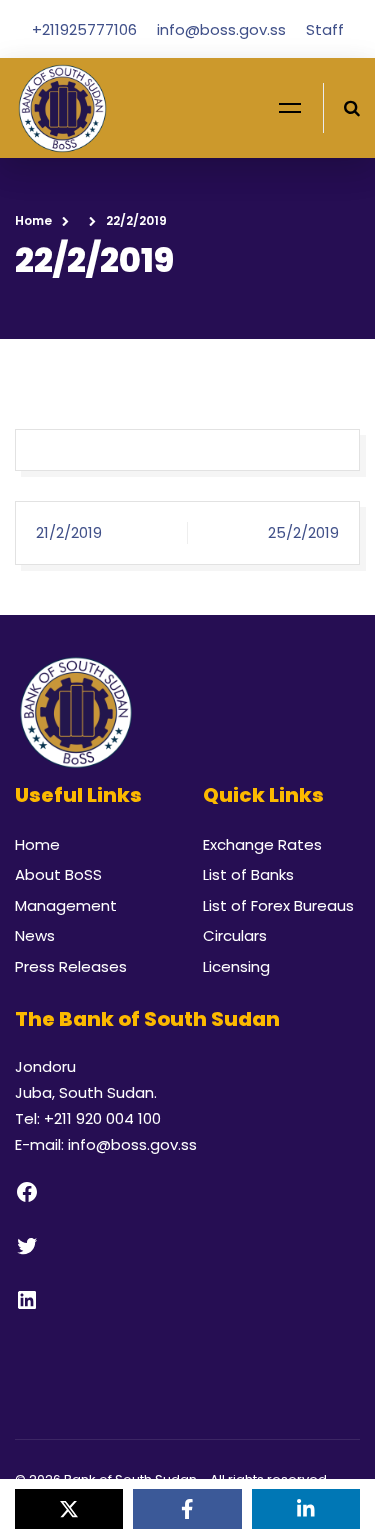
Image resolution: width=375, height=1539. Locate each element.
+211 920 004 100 (102, 1118)
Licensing (236, 966)
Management (66, 905)
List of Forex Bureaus (278, 905)
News (35, 935)
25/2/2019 (303, 532)
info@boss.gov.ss (223, 29)
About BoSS (58, 874)
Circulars (235, 935)
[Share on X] (69, 1509)
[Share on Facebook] (187, 1509)
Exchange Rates (262, 844)
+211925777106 (86, 29)
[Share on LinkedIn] (306, 1509)
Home (33, 220)
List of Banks (248, 874)
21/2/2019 (69, 532)
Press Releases (71, 966)
